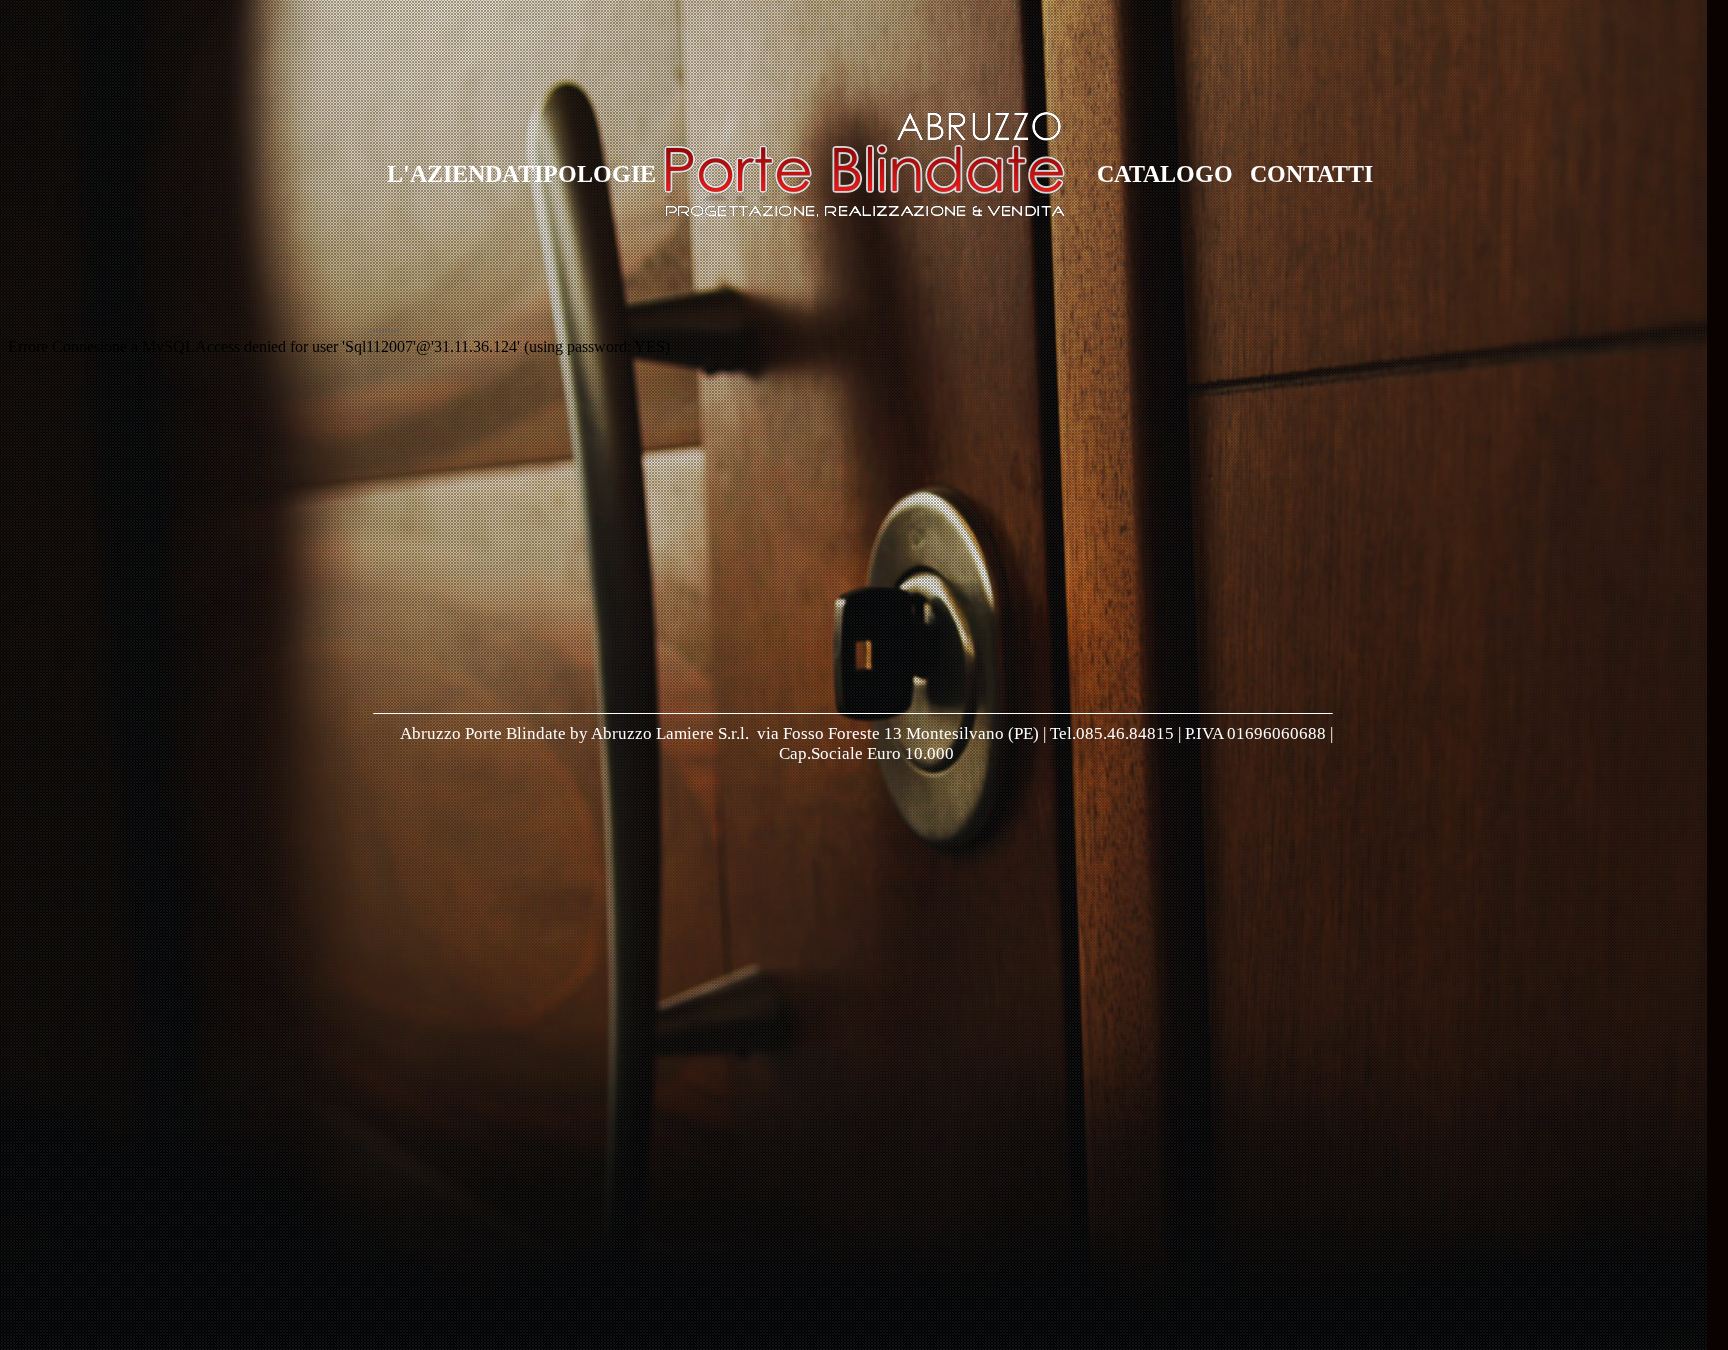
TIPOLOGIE (587, 174)
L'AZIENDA (453, 174)
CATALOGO (1165, 174)
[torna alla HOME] (864, 213)
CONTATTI (1311, 174)
